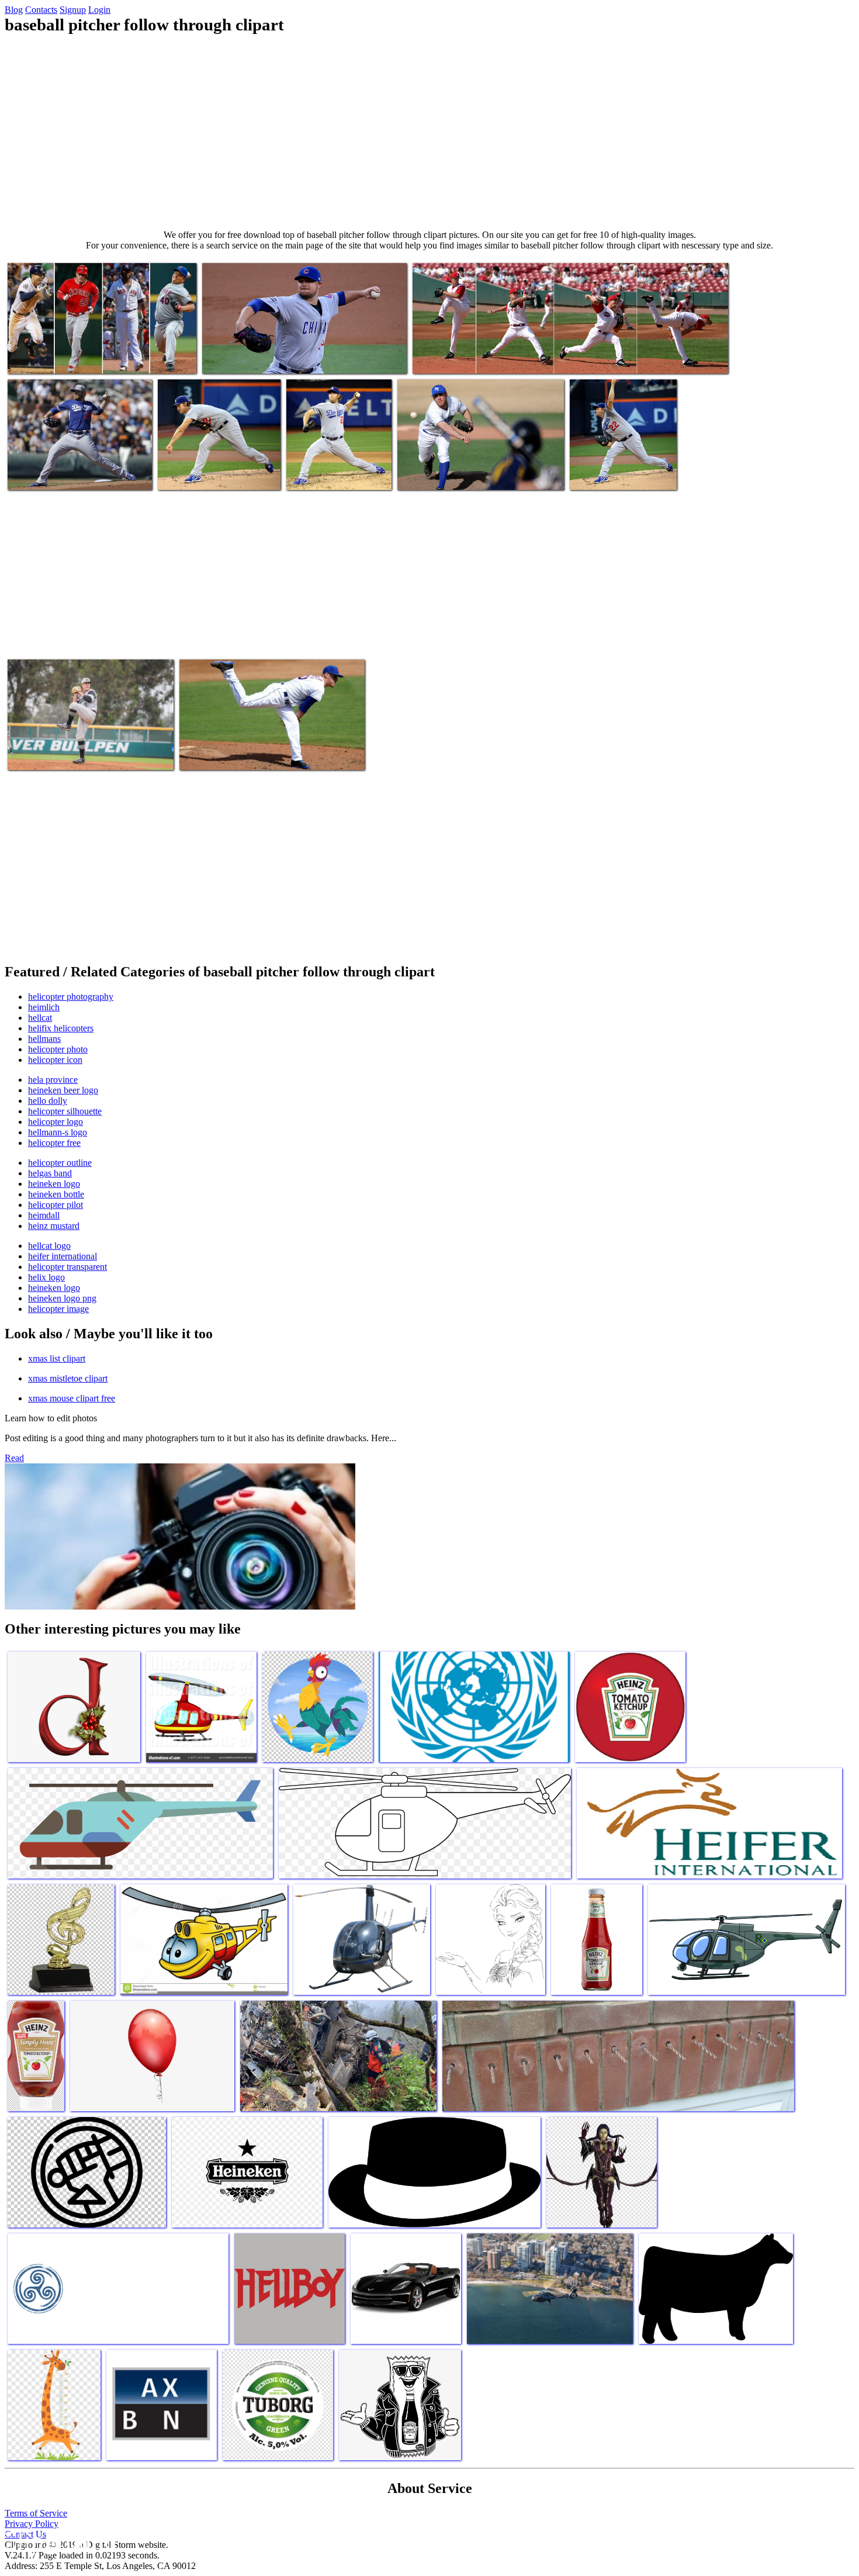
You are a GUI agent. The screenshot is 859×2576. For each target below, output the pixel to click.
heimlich (44, 1007)
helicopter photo (58, 1049)
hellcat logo (49, 1246)
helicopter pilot (56, 1205)
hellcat (40, 1018)
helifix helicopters (61, 1028)
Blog (14, 10)
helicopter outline (60, 1163)
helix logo (46, 1277)
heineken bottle (56, 1194)
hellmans (44, 1039)
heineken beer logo (63, 1090)
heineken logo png (62, 1298)
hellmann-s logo (58, 1132)
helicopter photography (71, 997)
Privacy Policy (32, 2524)
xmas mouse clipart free (72, 1398)
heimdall (44, 1215)
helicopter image (58, 1309)
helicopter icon (55, 1060)
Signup (73, 10)
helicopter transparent (67, 1267)
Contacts (41, 10)
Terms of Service (36, 2513)
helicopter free (54, 1143)
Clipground (58, 2541)
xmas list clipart (57, 1358)
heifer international (63, 1256)
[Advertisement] (430, 132)
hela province (53, 1080)
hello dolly (48, 1101)
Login (99, 10)
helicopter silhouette (65, 1111)
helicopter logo (56, 1122)
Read (14, 1458)
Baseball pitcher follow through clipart (75, 358)
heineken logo (54, 1184)
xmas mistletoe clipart (68, 1378)
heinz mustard (54, 1226)
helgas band (50, 1173)
